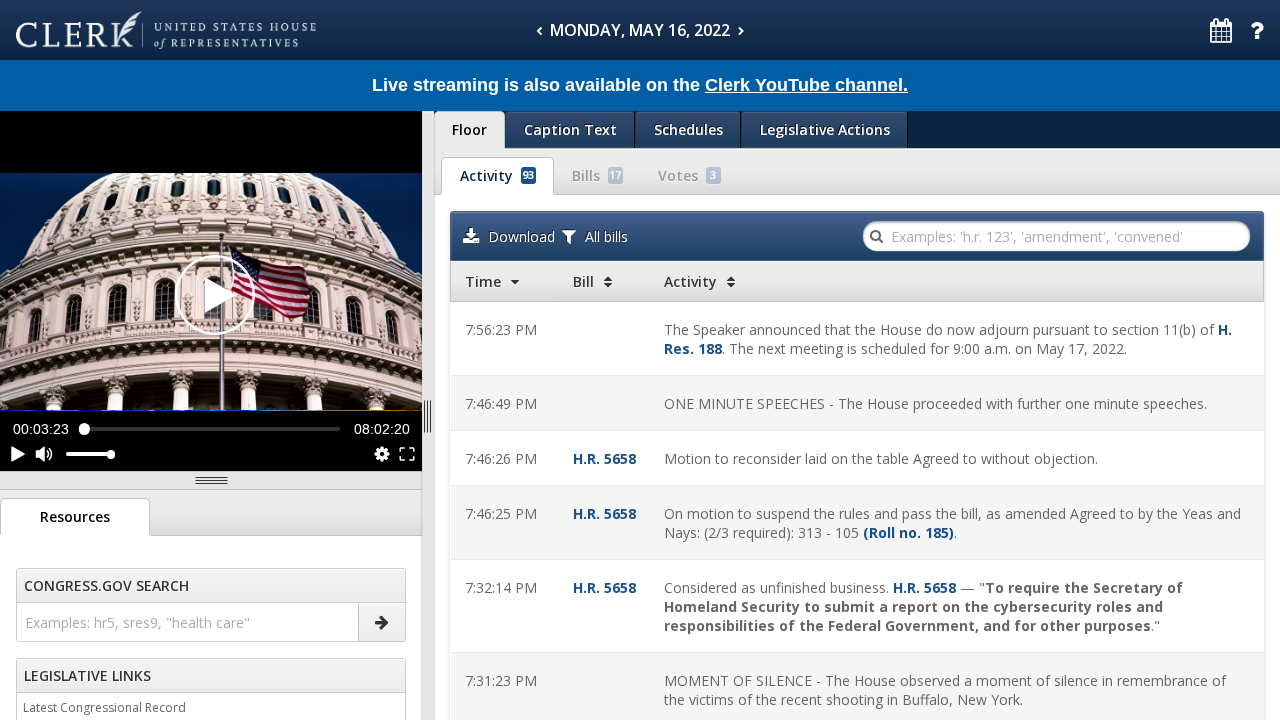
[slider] (211, 428)
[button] (215, 295)
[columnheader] (505, 281)
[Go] (381, 622)
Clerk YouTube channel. (806, 85)
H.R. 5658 (604, 458)
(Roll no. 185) (908, 532)
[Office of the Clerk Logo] (166, 30)
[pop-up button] (380, 454)
